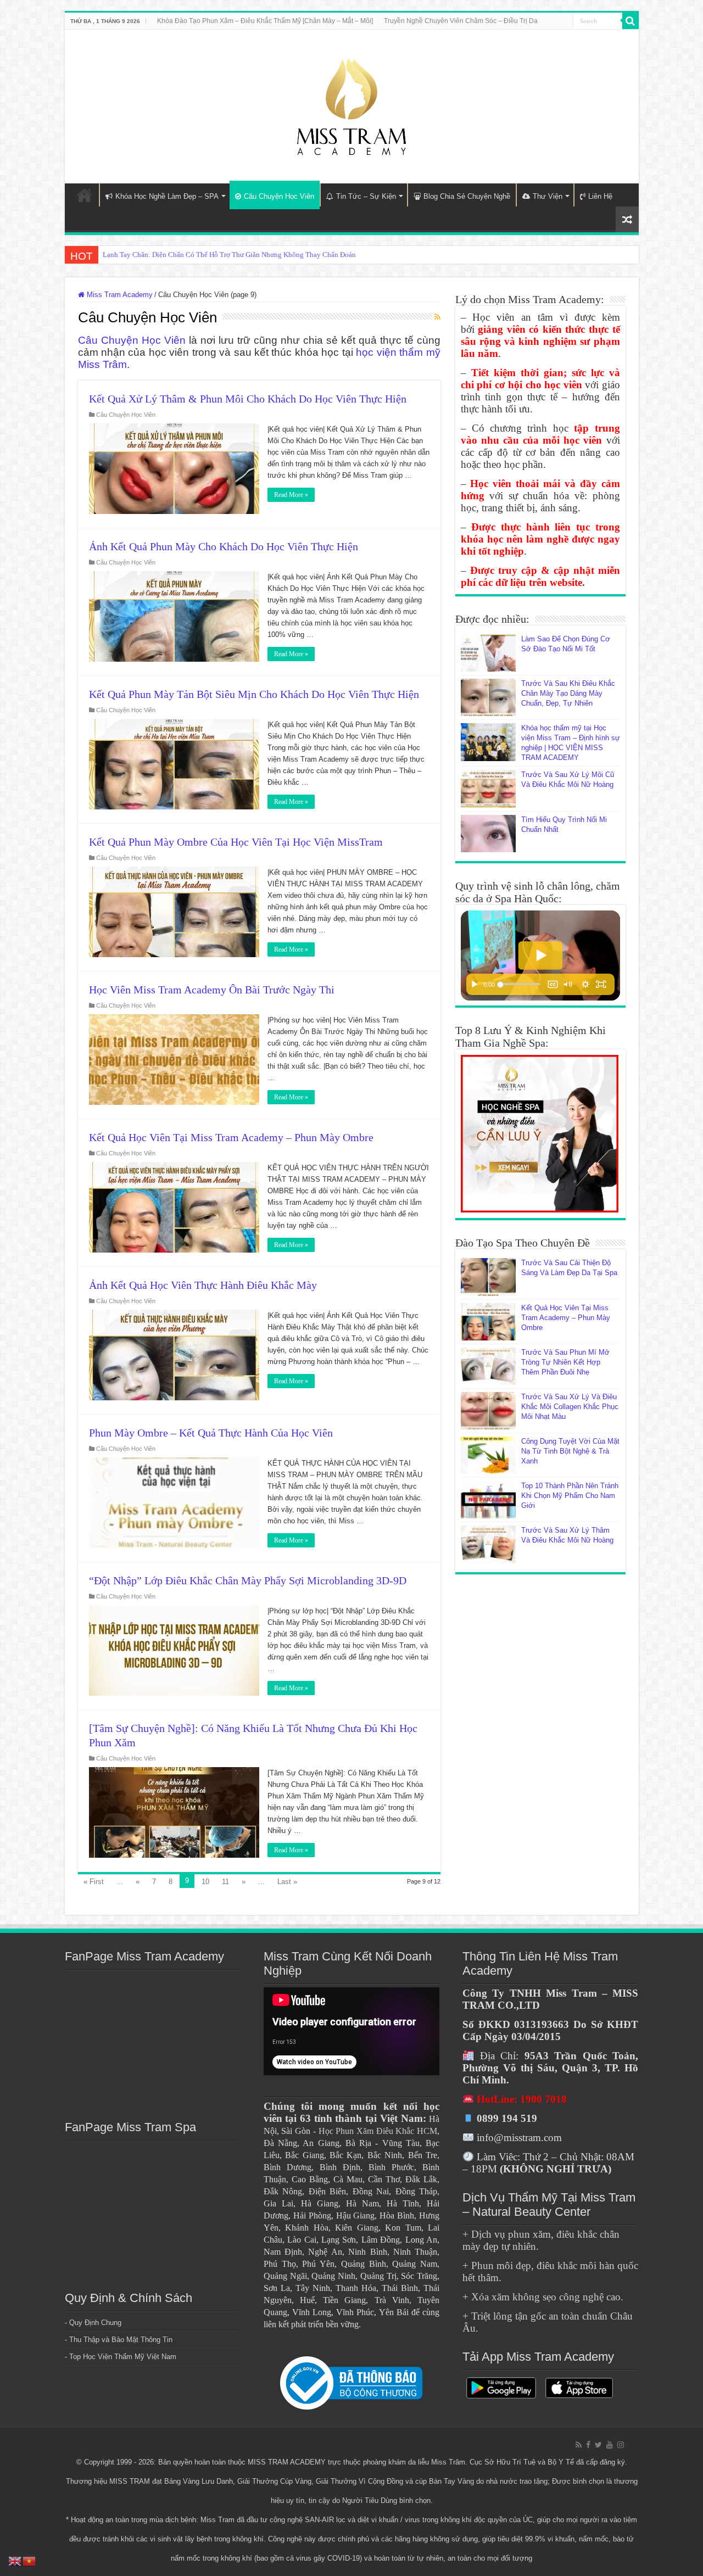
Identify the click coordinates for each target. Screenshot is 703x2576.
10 (205, 1882)
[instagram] (621, 2445)
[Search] (631, 21)
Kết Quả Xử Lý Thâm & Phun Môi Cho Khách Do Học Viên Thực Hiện (248, 399)
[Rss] (579, 2445)
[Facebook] (588, 2445)
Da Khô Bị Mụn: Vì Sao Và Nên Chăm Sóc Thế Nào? (181, 255)
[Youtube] (610, 2445)
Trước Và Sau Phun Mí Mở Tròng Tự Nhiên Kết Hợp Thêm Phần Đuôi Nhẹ (565, 1362)
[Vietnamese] (30, 2560)
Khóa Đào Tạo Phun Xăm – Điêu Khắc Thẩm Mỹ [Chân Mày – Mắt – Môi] (265, 21)
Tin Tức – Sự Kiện (366, 196)
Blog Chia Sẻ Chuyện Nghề (467, 196)
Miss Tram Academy (119, 295)
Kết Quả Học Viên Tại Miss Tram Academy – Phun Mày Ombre (231, 1137)
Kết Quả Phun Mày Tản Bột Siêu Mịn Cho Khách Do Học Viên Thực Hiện (254, 694)
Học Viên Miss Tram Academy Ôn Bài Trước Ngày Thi (212, 990)
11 (225, 1882)
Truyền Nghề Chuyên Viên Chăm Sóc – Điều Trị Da (461, 21)
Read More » (291, 495)
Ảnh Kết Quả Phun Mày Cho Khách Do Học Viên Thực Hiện (224, 546)
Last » (287, 1882)
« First (94, 1882)
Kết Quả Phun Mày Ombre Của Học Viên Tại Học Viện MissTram (236, 842)
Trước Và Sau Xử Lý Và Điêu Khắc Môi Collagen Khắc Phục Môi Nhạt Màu (570, 1407)
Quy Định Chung (95, 2323)
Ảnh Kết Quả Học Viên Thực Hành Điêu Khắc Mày (203, 1285)
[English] (15, 2560)
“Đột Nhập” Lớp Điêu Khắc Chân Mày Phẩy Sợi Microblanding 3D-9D (248, 1580)
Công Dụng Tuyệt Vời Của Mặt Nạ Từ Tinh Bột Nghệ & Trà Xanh (570, 1451)
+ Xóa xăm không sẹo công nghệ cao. (543, 2297)
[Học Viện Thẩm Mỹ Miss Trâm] (351, 104)
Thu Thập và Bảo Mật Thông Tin (121, 2340)
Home (85, 195)
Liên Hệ (600, 196)
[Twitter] (598, 2445)
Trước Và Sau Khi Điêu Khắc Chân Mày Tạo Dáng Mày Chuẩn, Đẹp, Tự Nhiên (568, 693)
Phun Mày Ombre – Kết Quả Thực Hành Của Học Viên (211, 1433)
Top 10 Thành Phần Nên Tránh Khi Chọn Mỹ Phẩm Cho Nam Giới (570, 1496)
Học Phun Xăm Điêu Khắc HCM (378, 2131)
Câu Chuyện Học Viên (279, 196)
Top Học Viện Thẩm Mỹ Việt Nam (123, 2357)
